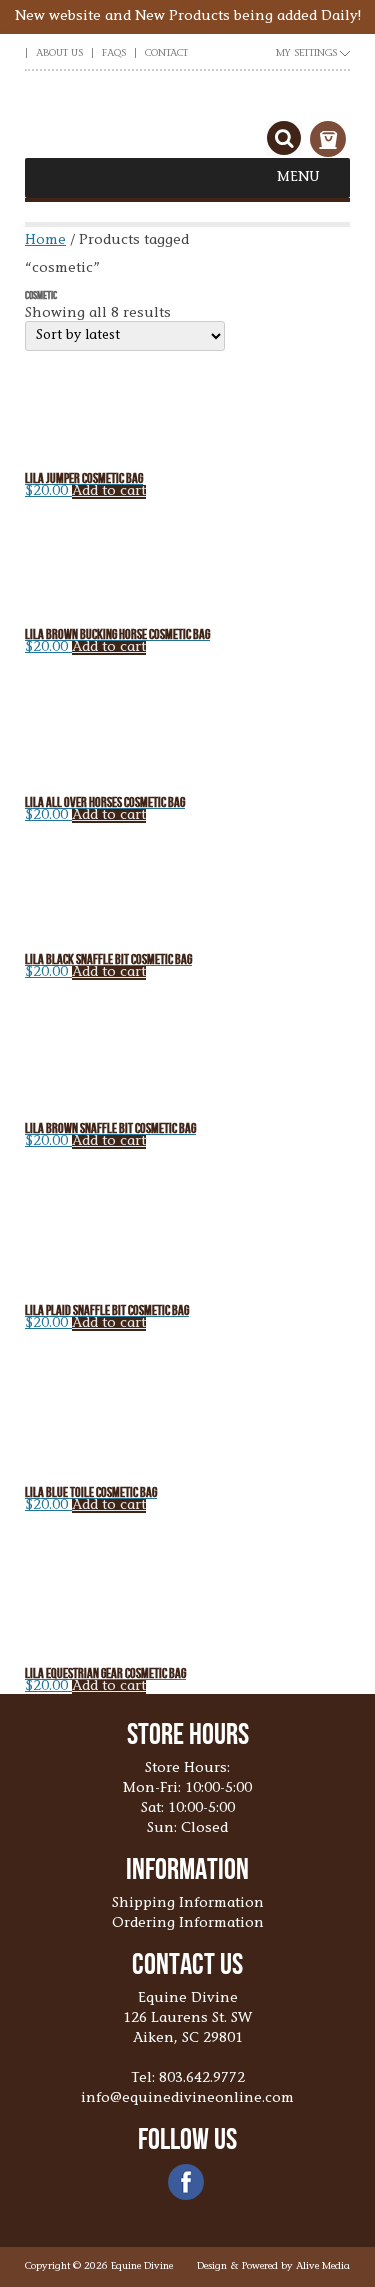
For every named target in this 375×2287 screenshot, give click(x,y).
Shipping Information (188, 1904)
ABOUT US (59, 54)
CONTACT (166, 54)
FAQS (114, 54)
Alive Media (323, 2267)
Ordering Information (188, 1924)
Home (45, 241)
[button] (298, 178)
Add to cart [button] (109, 492)
